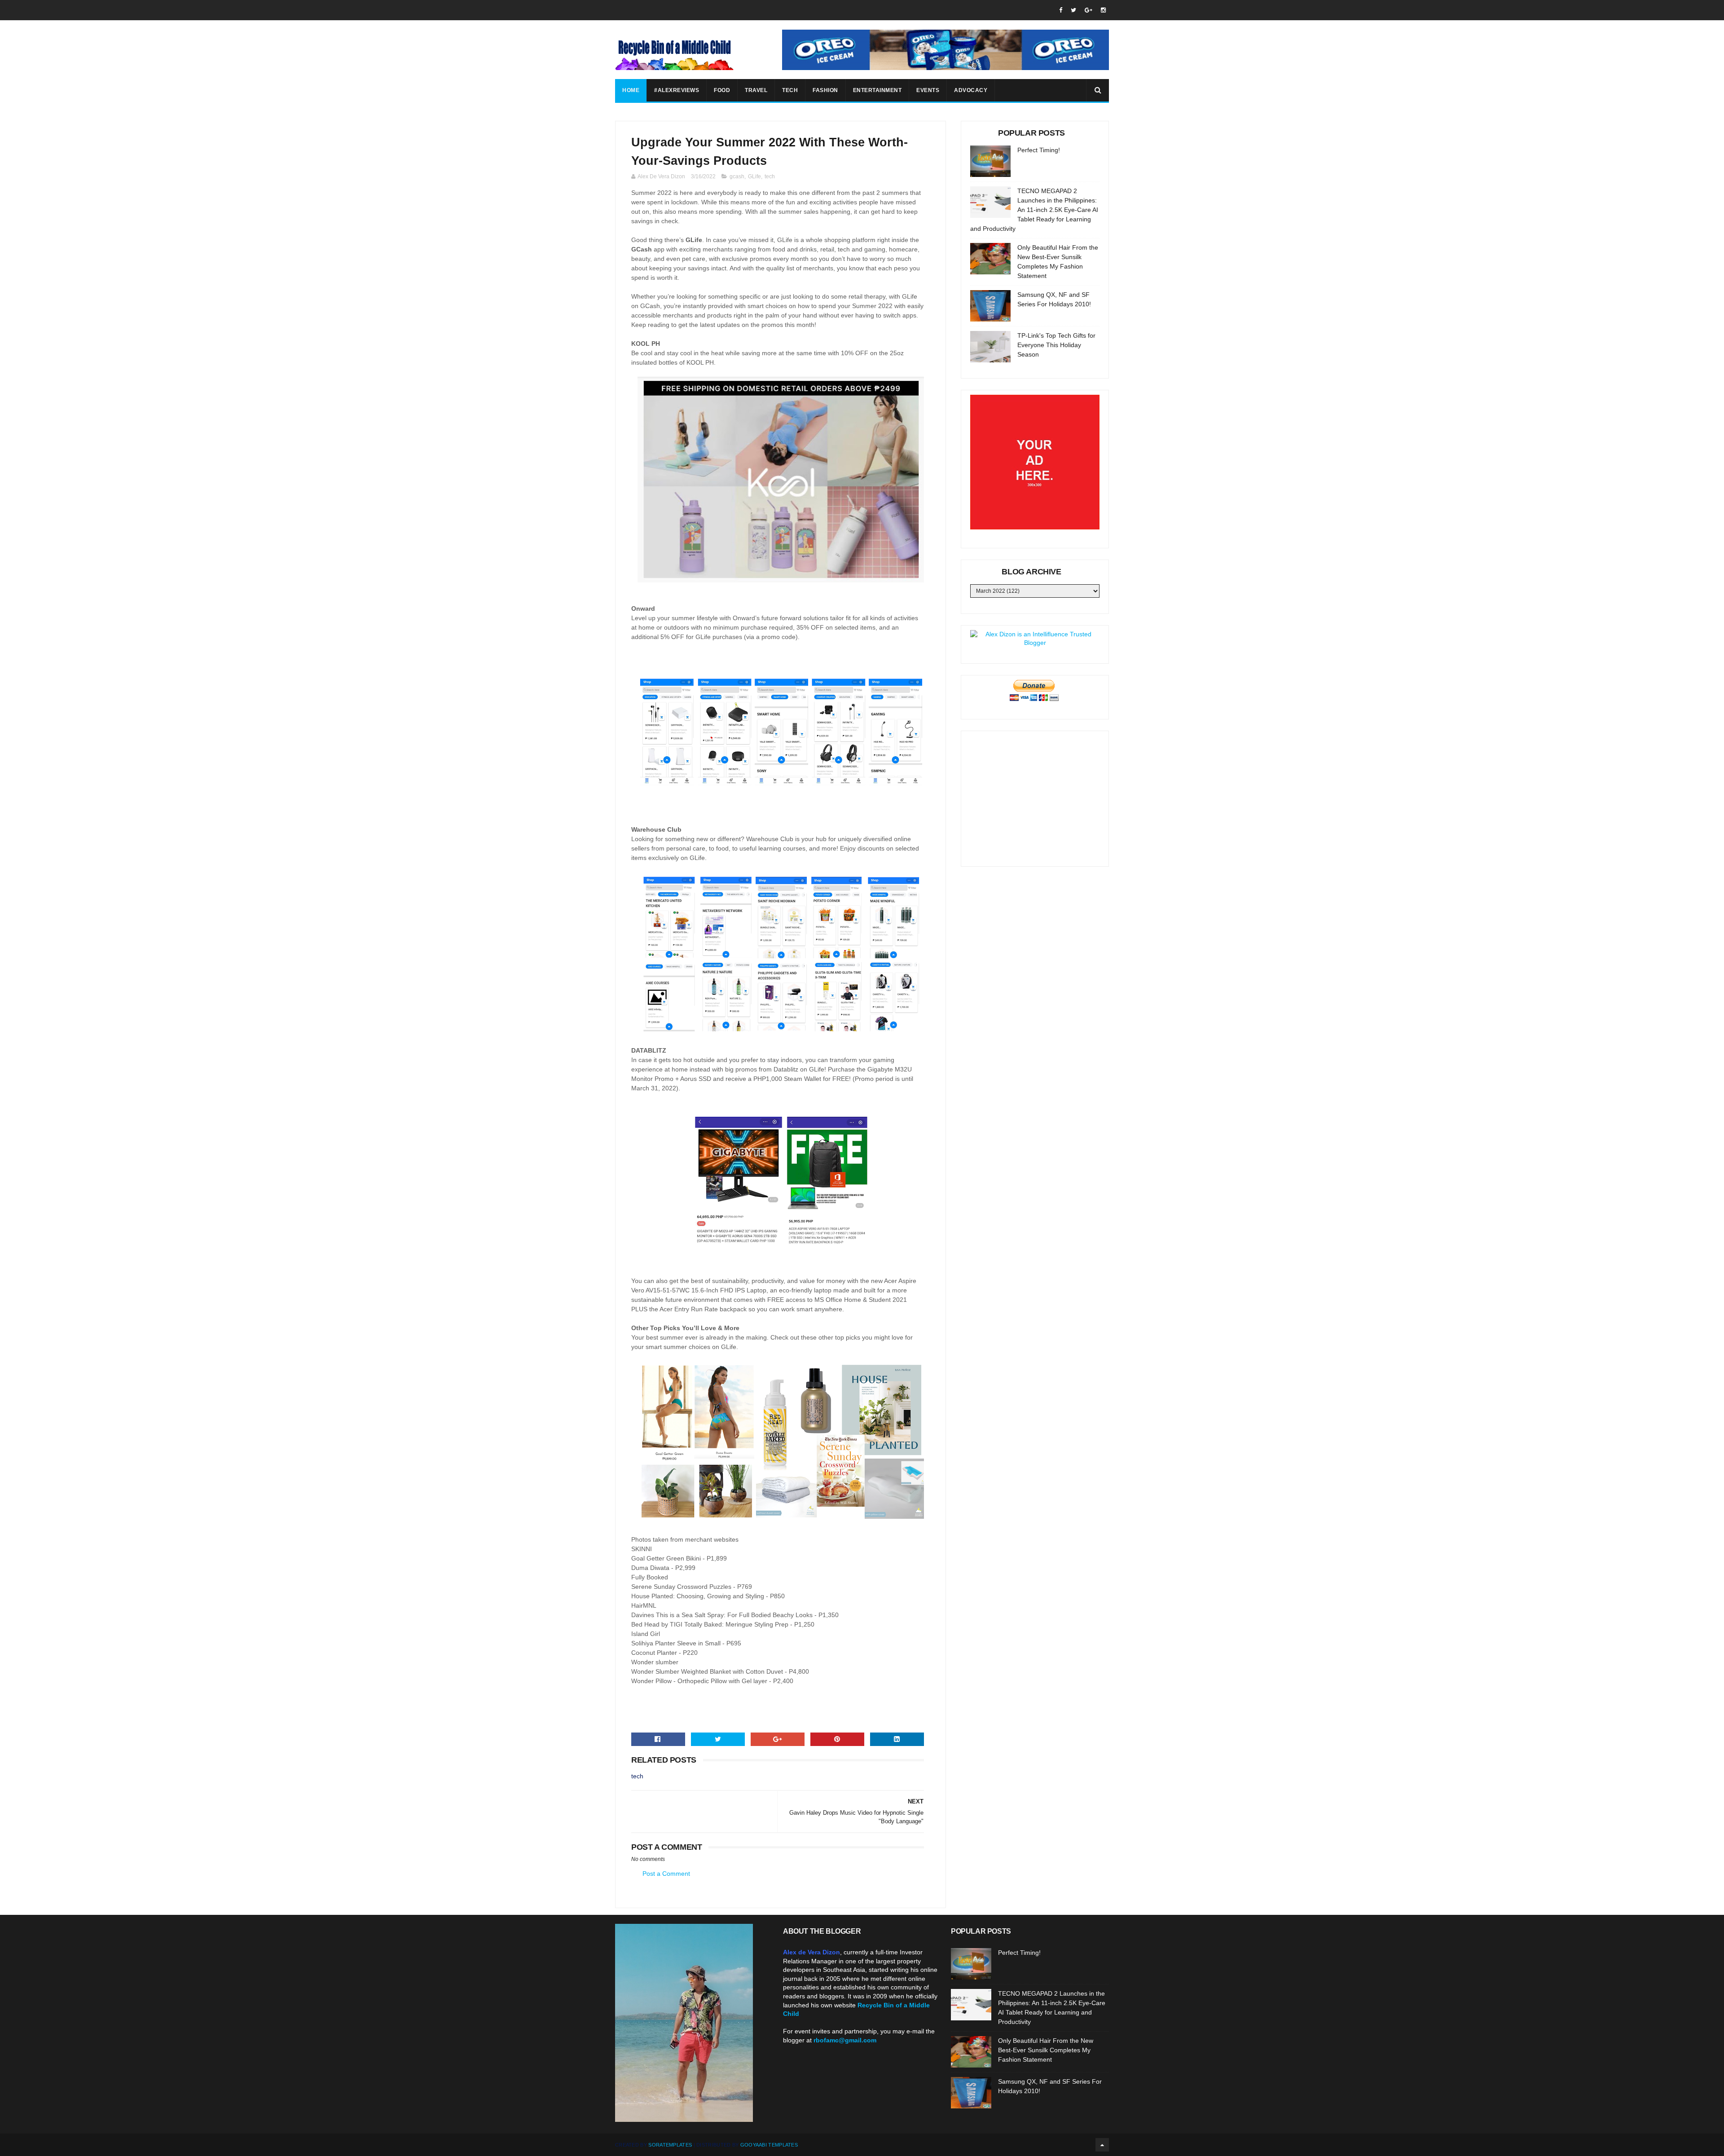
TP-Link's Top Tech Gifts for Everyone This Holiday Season (1056, 345)
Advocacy (971, 90)
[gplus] (1088, 10)
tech (770, 176)
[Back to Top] (1102, 2145)
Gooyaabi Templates (769, 2145)
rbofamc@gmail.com (845, 2040)
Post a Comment (666, 1874)
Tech (790, 90)
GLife (754, 176)
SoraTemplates (670, 2145)
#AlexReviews (677, 90)
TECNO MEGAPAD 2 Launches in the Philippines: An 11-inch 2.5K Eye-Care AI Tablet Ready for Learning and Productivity (1034, 210)
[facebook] (1061, 10)
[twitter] (1073, 10)
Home (631, 90)
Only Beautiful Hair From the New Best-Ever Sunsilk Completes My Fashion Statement (1046, 2050)
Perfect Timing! (1039, 150)
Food (722, 90)
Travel (756, 90)
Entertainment (877, 90)
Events (928, 90)
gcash (737, 176)
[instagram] (1103, 10)
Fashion (825, 90)
